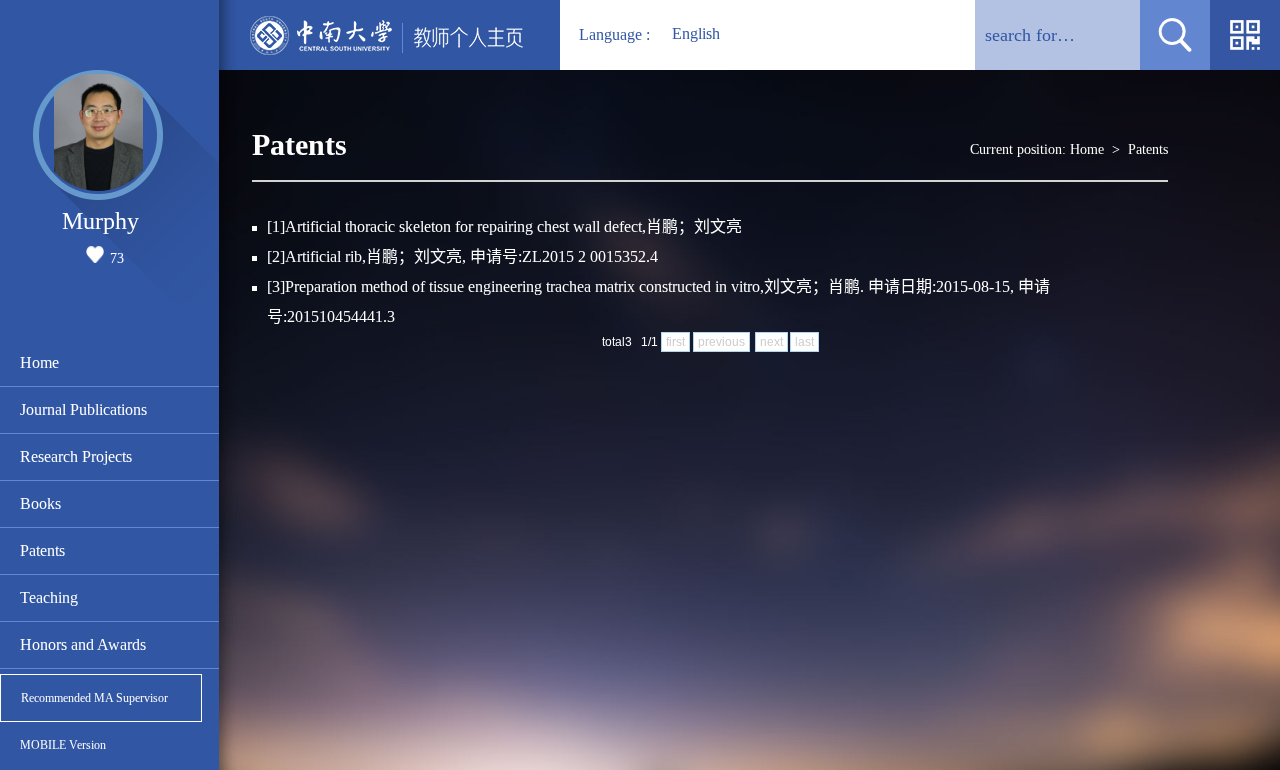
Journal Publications (83, 409)
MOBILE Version (63, 745)
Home (39, 362)
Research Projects (76, 456)
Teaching (49, 597)
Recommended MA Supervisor (94, 698)
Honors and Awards (83, 644)
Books (40, 503)
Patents (42, 550)
